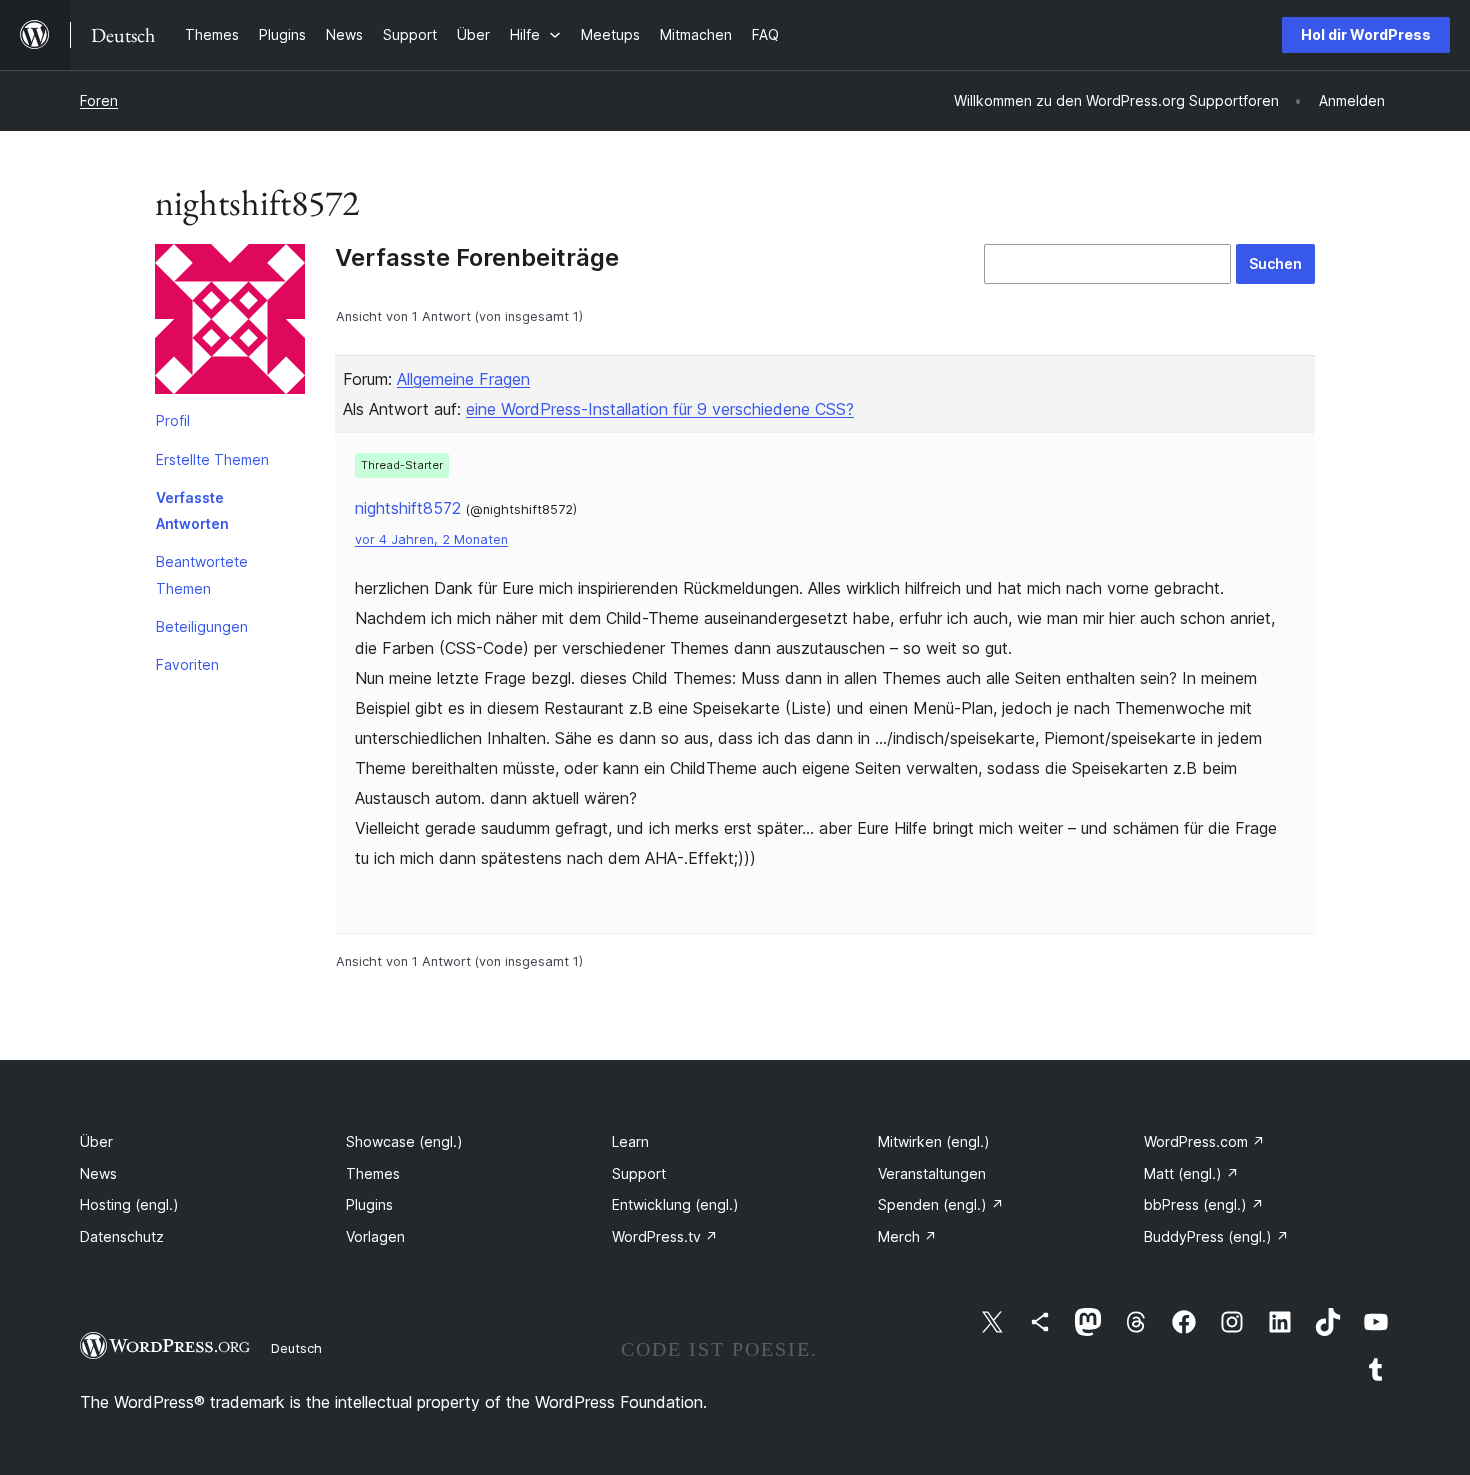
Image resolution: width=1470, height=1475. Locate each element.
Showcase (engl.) (404, 1141)
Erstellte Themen (212, 459)
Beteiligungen (202, 626)
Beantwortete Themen (202, 574)
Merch (907, 1236)
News (98, 1173)
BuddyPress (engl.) (1216, 1236)
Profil (173, 420)
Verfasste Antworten (192, 510)
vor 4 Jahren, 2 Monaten (431, 539)
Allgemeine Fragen (463, 379)
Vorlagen (375, 1236)
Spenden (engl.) (941, 1204)
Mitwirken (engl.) (934, 1141)
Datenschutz (122, 1236)
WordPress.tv (665, 1236)
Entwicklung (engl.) (675, 1204)
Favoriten (187, 664)
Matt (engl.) (1191, 1173)
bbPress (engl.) (1204, 1204)
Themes (373, 1173)
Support (639, 1173)
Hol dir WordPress (1366, 34)
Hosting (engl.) (129, 1204)
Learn (630, 1141)
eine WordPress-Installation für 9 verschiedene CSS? (660, 409)
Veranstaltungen (932, 1173)
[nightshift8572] (230, 323)
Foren (99, 100)
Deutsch (296, 1348)
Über (96, 1141)
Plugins (369, 1204)
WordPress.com (1204, 1141)
